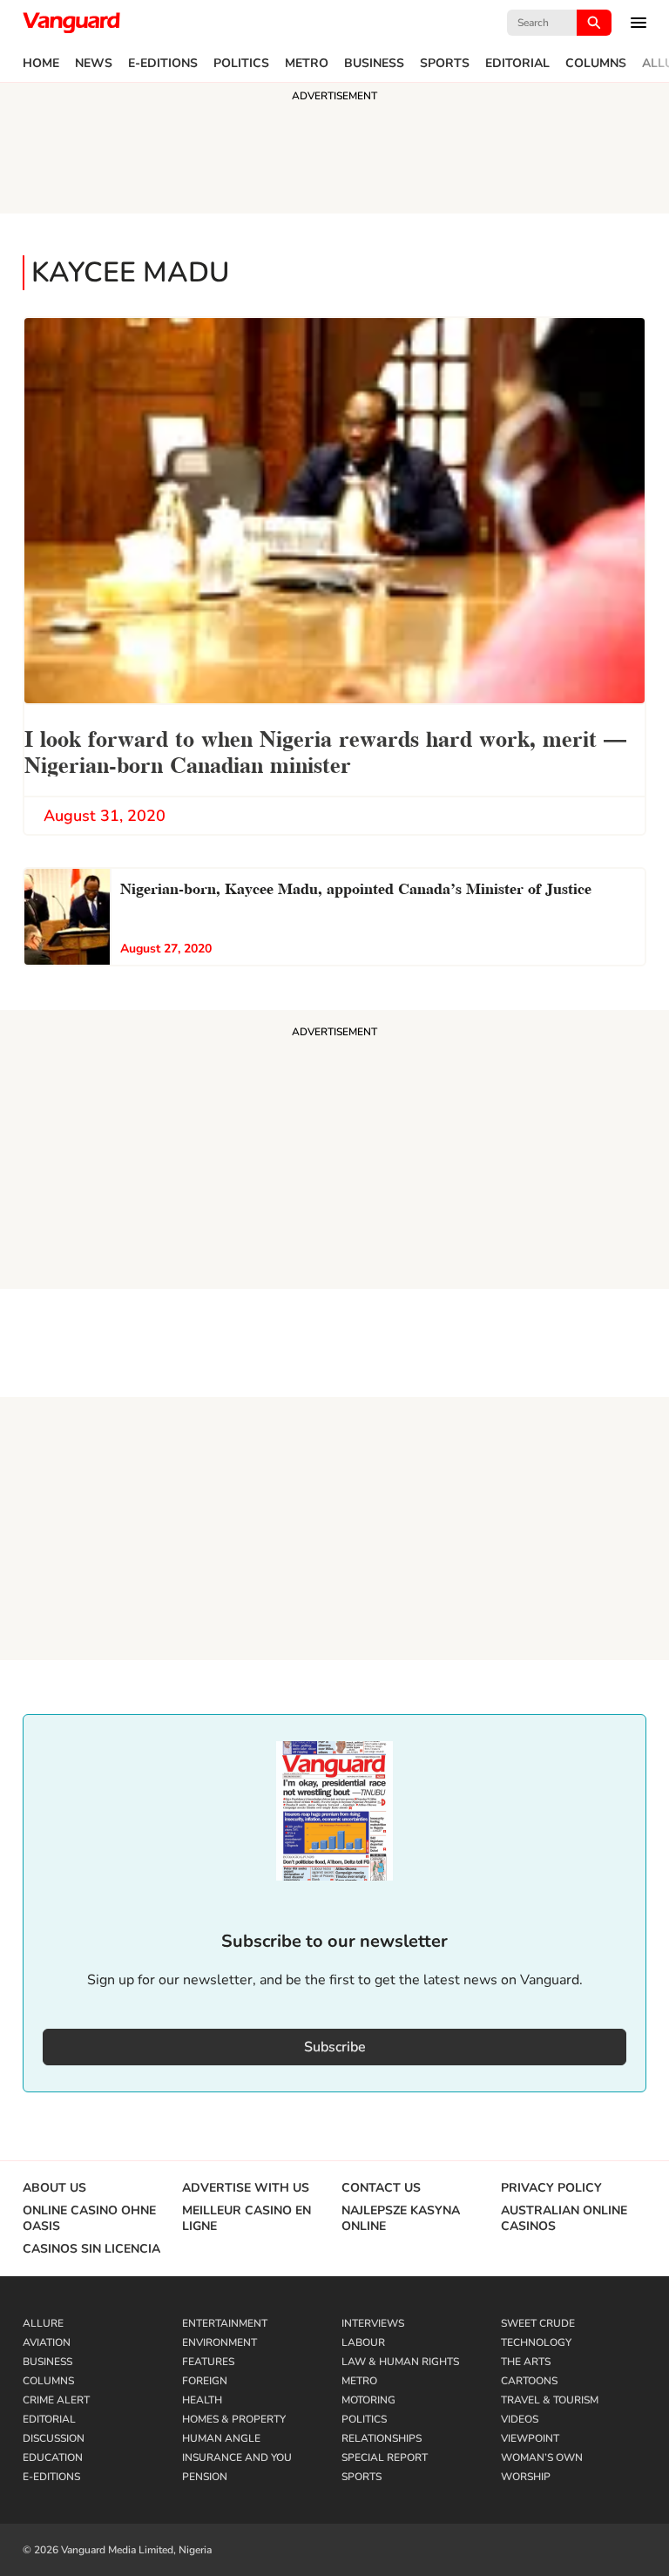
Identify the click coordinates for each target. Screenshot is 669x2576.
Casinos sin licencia (91, 2249)
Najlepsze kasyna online (401, 2219)
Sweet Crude (538, 2323)
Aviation (47, 2342)
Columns (596, 64)
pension (205, 2477)
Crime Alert (56, 2400)
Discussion (54, 2438)
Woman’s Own (542, 2457)
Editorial (517, 64)
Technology (536, 2342)
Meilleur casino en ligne (247, 2219)
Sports (445, 64)
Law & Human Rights (400, 2362)
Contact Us (381, 2188)
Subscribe (335, 2047)
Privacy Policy (551, 2188)
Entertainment (225, 2323)
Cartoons (529, 2381)
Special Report (385, 2457)
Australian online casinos (564, 2219)
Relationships (382, 2438)
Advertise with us (246, 2188)
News (94, 64)
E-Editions (163, 64)
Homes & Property (234, 2419)
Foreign (205, 2381)
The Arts (526, 2362)
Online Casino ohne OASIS (89, 2219)
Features (208, 2362)
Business (374, 64)
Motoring (368, 2400)
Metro (307, 64)
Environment (220, 2342)
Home (41, 64)
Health (202, 2400)
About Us (54, 2188)
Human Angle (221, 2438)
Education (53, 2457)
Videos (520, 2419)
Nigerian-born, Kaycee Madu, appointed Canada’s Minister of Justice (356, 887)
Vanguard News (71, 23)
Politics (241, 64)
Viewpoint (530, 2438)
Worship (526, 2477)
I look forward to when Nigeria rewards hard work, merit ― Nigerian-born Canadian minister (325, 750)
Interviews (373, 2323)
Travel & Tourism (550, 2400)
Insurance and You (237, 2457)
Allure (43, 2323)
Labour (363, 2342)
